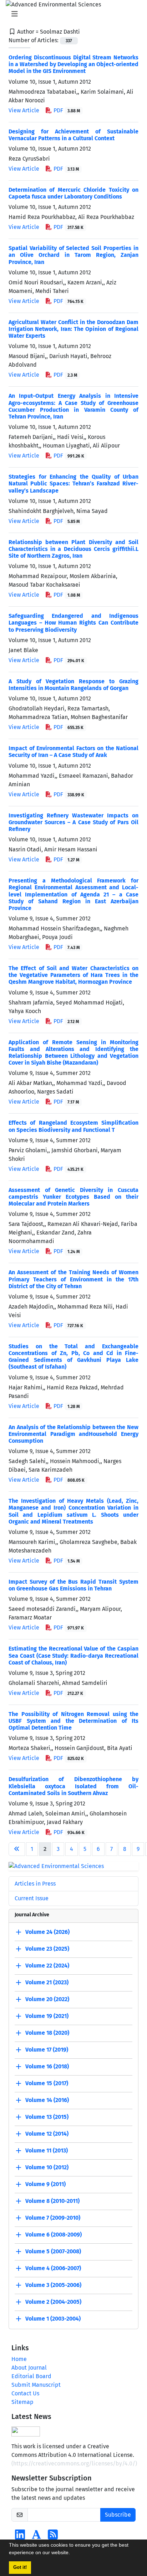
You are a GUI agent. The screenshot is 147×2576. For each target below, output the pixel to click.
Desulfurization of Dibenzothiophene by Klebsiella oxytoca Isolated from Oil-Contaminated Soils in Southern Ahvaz (73, 1786)
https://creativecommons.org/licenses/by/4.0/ (74, 2463)
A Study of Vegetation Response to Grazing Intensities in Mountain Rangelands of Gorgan (73, 685)
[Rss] (53, 2537)
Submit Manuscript (36, 2385)
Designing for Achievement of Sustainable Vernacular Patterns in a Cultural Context (73, 135)
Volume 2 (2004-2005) (53, 2302)
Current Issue (32, 1898)
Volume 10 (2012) (47, 2167)
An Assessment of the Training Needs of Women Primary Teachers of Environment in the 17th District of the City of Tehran (73, 1279)
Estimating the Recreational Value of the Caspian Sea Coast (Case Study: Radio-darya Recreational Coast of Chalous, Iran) (73, 1655)
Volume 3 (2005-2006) (53, 2285)
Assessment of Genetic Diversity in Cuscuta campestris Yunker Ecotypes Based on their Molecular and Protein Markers (73, 1197)
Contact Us (25, 2393)
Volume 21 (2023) (47, 1982)
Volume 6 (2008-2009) (54, 2235)
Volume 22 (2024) (47, 1966)
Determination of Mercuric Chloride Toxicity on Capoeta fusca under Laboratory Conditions (73, 193)
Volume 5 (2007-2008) (53, 2251)
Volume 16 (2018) (47, 2066)
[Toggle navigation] (71, 14)
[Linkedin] (20, 2537)
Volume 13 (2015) (47, 2117)
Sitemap (22, 2402)
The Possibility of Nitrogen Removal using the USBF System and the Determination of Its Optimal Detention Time (73, 1721)
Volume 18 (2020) (47, 2033)
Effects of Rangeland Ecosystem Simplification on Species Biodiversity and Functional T (73, 1126)
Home (19, 2359)
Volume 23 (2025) (47, 1949)
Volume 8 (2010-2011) (52, 2201)
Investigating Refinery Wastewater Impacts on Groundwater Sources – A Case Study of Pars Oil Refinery (73, 822)
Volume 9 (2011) (45, 2184)
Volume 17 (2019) (47, 2050)
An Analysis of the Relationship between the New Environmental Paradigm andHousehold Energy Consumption (73, 1434)
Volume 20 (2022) (47, 1999)
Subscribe (118, 2515)
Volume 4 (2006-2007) (53, 2268)
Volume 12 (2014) (47, 2134)
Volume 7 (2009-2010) (53, 2218)
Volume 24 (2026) (47, 1932)
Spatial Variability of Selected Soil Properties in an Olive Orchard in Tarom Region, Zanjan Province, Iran (73, 255)
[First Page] (17, 1849)
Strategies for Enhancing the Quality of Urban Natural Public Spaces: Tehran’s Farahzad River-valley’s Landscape (73, 483)
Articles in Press (35, 1884)
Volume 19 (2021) (47, 2016)
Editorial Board (31, 2376)
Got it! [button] (20, 2567)
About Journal (29, 2368)
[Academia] (36, 2537)
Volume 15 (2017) (47, 2083)
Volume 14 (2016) (47, 2100)
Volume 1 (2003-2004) (53, 2319)
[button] (72, 2553)
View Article (24, 110)
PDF (66, 110)
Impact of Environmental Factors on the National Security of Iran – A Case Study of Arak (73, 752)
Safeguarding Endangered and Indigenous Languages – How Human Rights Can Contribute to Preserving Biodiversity (73, 623)
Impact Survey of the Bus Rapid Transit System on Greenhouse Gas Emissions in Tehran (73, 1585)
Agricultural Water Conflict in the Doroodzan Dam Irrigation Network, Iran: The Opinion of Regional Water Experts (73, 329)
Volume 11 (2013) (47, 2150)
